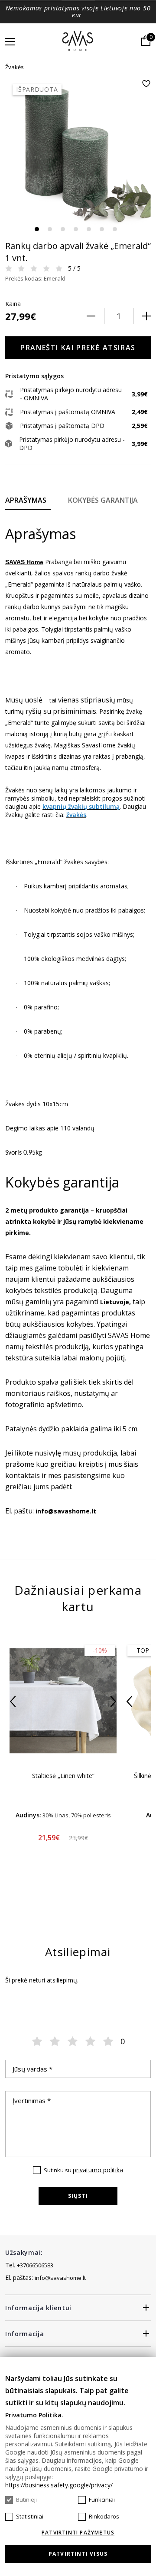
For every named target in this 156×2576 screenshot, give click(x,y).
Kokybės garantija (103, 500)
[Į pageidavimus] (146, 84)
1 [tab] (37, 229)
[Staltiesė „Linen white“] (63, 1701)
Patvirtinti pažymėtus (78, 2533)
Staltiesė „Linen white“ (63, 1776)
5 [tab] (89, 229)
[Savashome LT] (78, 41)
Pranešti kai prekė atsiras (78, 348)
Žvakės (15, 67)
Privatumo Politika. (34, 2415)
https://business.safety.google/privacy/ (59, 2485)
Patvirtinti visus (78, 2554)
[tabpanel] (78, 152)
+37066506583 (35, 2265)
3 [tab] (63, 229)
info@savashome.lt (60, 2278)
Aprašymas (26, 500)
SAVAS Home (24, 562)
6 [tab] (102, 229)
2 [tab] (50, 229)
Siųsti (78, 2196)
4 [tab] (76, 229)
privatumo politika (98, 2170)
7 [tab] (115, 229)
